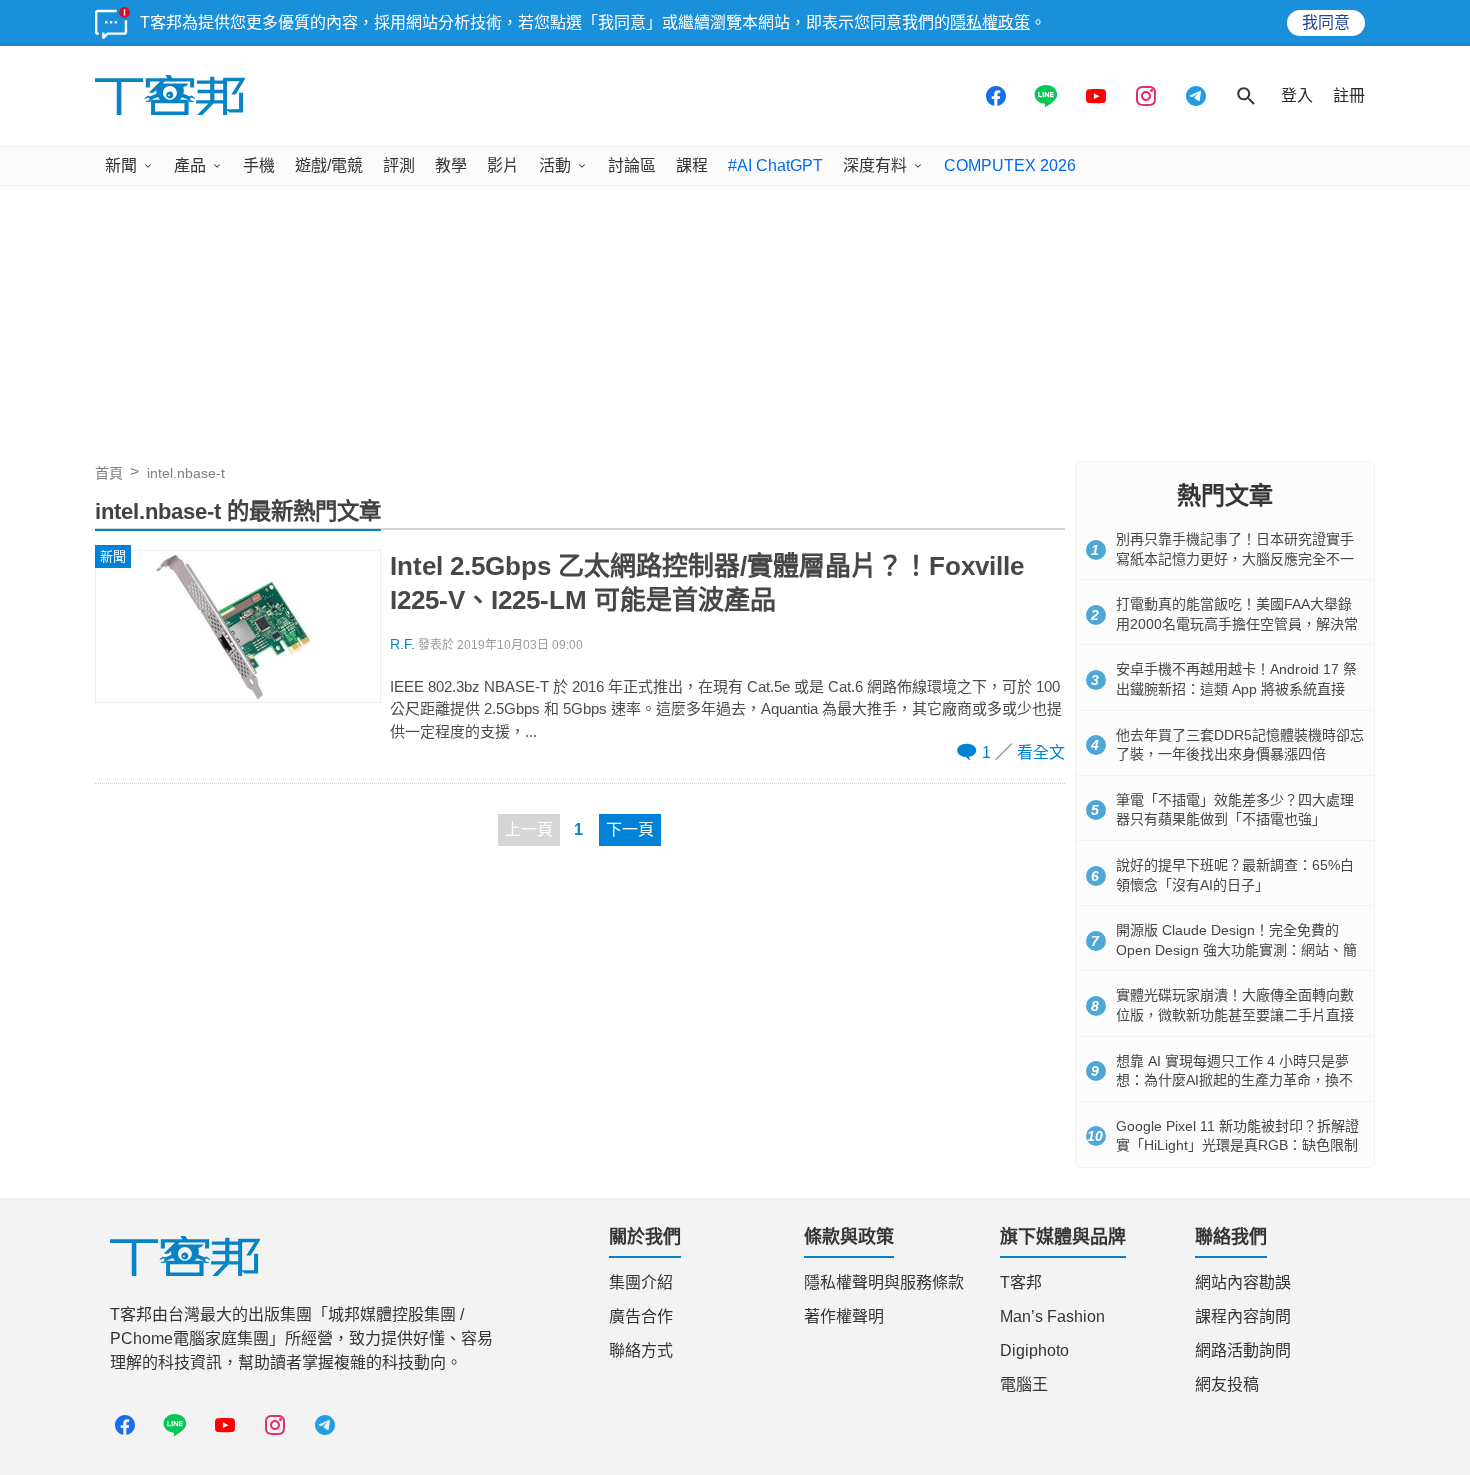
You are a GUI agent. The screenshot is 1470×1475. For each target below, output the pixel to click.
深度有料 (875, 165)
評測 (399, 165)
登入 (1297, 95)
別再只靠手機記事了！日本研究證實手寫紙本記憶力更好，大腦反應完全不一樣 (1235, 558)
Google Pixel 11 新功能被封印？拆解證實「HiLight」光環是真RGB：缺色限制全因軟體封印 (1237, 1145)
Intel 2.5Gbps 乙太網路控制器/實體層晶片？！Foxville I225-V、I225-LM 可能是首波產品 (707, 583)
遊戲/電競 (329, 165)
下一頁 (630, 829)
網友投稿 (1227, 1384)
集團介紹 (641, 1282)
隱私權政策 (990, 22)
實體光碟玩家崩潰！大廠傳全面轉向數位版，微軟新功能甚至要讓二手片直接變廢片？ (1235, 1014)
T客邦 (1021, 1282)
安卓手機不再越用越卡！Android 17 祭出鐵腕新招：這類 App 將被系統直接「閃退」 (1236, 688)
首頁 (109, 473)
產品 (190, 165)
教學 (451, 165)
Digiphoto (1034, 1350)
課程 (692, 165)
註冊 (1349, 95)
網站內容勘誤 (1243, 1282)
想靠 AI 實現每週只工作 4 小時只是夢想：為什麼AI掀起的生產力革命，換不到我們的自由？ (1234, 1080)
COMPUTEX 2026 (1010, 165)
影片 (503, 165)
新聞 (121, 165)
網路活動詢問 (1243, 1350)
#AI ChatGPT (775, 165)
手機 (259, 165)
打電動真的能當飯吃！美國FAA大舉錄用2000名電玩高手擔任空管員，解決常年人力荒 (1237, 623)
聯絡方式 (641, 1350)
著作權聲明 (844, 1316)
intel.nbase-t (186, 473)
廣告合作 (641, 1316)
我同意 (1326, 22)
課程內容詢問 (1243, 1316)
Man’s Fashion (1052, 1316)
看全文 (1041, 752)
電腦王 (1024, 1384)
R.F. (402, 644)
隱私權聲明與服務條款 (884, 1282)
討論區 (632, 165)
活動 (555, 165)
